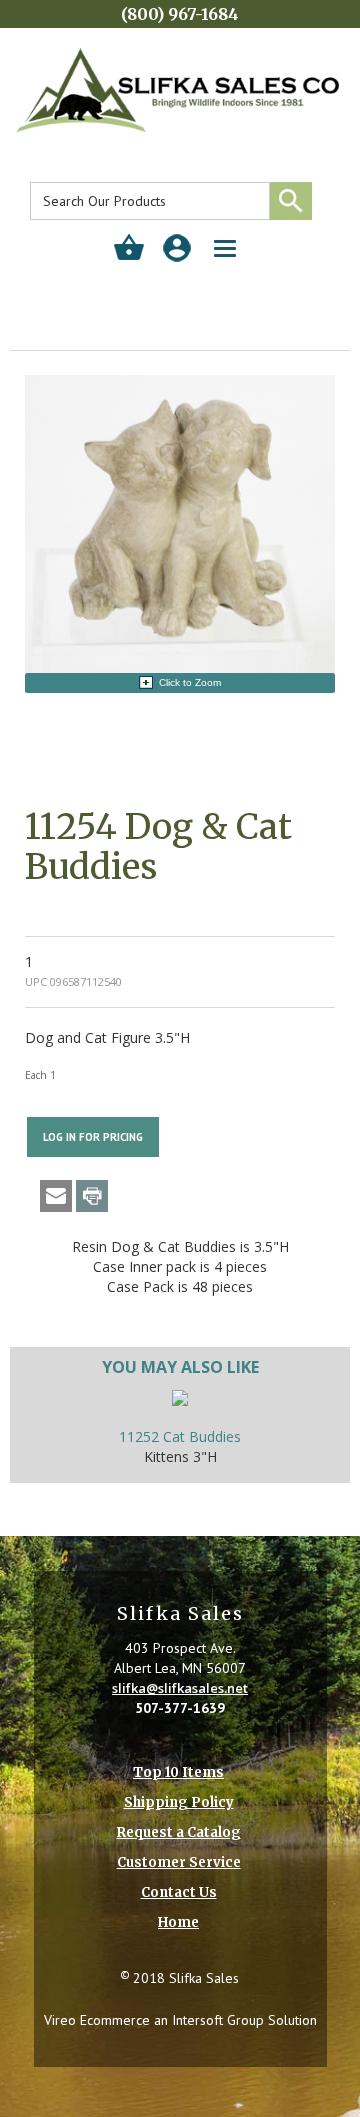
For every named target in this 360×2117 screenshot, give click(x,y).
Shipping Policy (179, 1802)
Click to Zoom (190, 682)
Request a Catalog (179, 1832)
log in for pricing (93, 1137)
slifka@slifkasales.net (180, 1688)
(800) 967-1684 (180, 14)
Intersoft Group (218, 2020)
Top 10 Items (178, 1772)
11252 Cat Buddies (180, 1436)
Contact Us (179, 1892)
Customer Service (179, 1862)
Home (178, 1922)
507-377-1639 (180, 1708)
